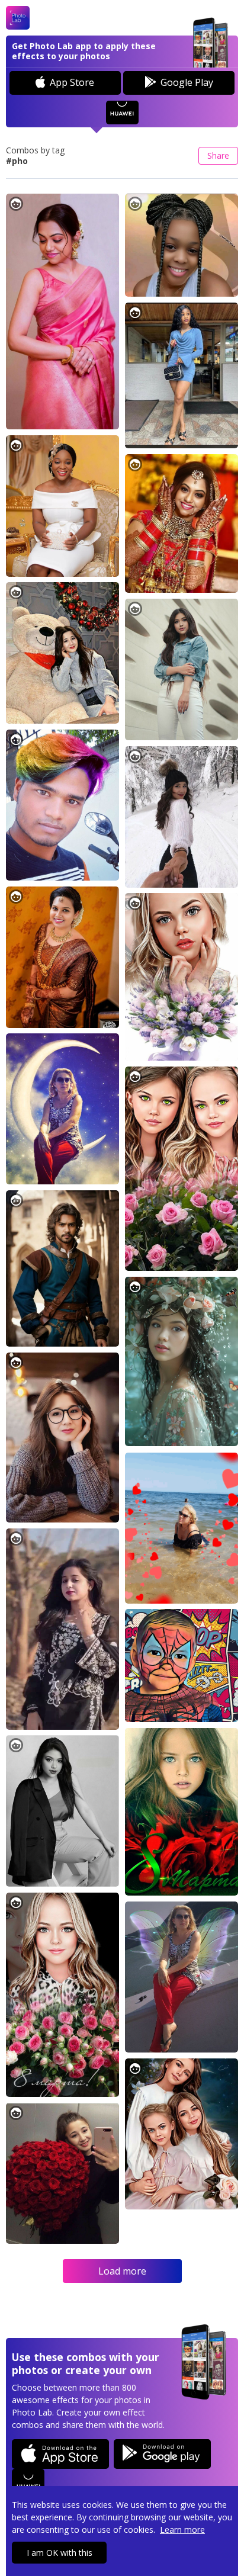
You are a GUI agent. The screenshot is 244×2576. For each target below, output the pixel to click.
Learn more (182, 2530)
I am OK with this (60, 2553)
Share (218, 155)
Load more (122, 2271)
